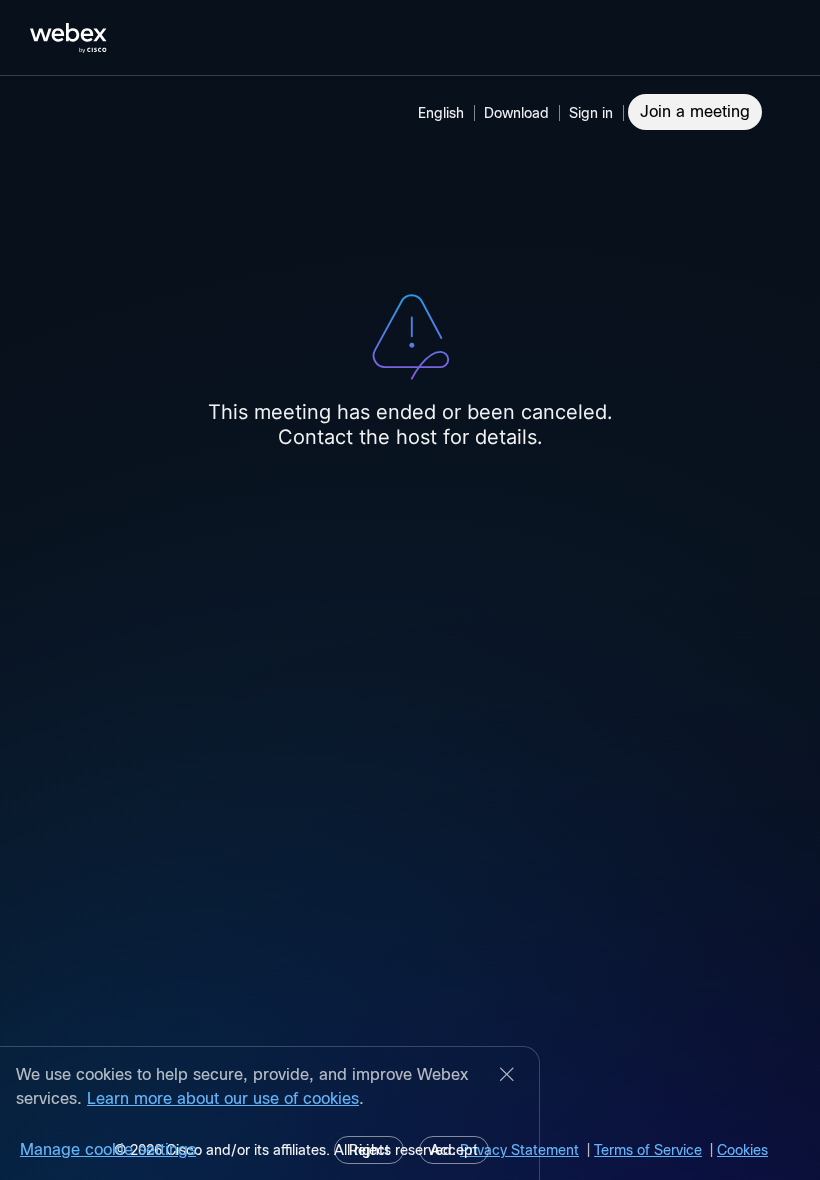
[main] (410, 628)
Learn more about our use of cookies (223, 1098)
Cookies (742, 1150)
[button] (594, 113)
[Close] (507, 1076)
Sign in (591, 113)
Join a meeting (695, 111)
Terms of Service (648, 1150)
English (441, 113)
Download (516, 113)
